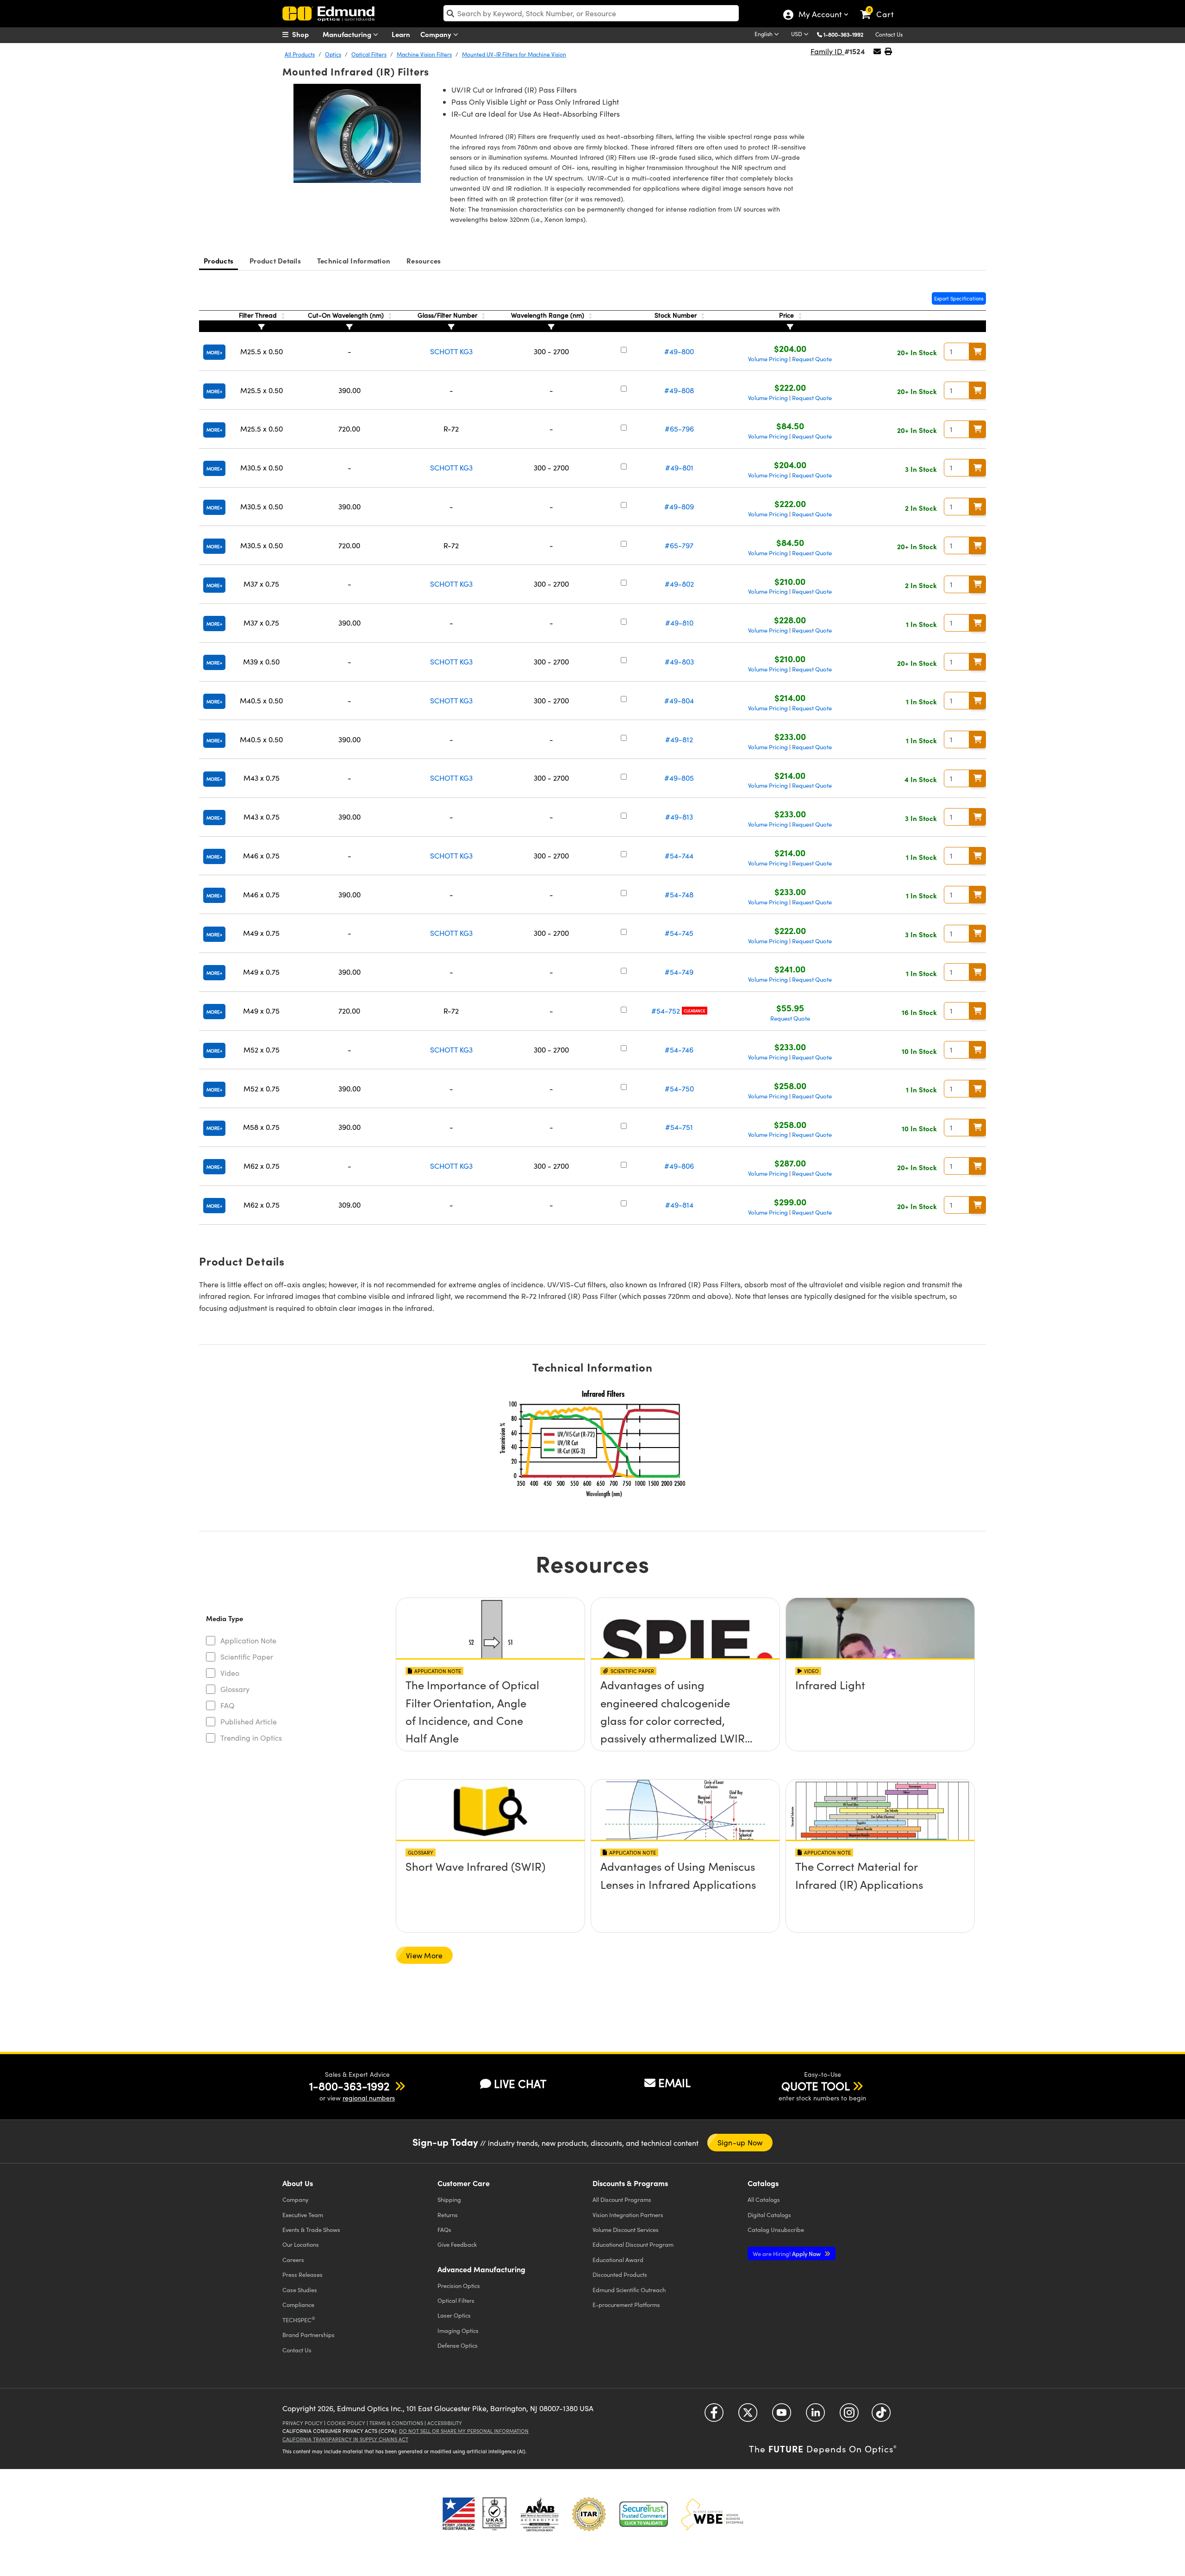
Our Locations (301, 2244)
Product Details (275, 260)
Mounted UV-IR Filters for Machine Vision (514, 54)
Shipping (449, 2199)
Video (230, 1673)
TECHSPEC (299, 2319)
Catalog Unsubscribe (776, 2229)
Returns (448, 2215)
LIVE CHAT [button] (520, 2084)
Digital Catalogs (769, 2215)
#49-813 (679, 817)
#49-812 (679, 739)
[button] (847, 34)
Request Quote (812, 359)
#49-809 (679, 506)
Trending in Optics (251, 1738)
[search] (591, 13)
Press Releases (302, 2274)
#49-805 (679, 778)
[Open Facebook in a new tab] (714, 2416)
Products (218, 260)
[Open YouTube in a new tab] (782, 2416)
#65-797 (679, 545)
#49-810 (679, 623)
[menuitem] (306, 34)
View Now (490, 1705)
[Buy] (978, 351)
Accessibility (445, 2423)
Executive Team (303, 2215)
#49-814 (679, 1205)
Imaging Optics (458, 2330)
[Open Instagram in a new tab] (849, 2416)
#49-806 (679, 1166)
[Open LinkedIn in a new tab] (815, 2416)
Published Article (249, 1721)
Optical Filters (369, 54)
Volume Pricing (768, 359)
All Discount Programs (622, 2199)
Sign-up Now (740, 2142)
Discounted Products (620, 2274)
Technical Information (354, 260)
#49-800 (679, 351)
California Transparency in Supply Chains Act (345, 2439)
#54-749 (679, 972)
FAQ (228, 1705)
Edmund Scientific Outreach (629, 2290)
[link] (881, 7)
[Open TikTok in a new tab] (881, 2416)
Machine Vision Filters (424, 54)
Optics (333, 54)
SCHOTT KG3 (451, 351)
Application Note (248, 1640)
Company (437, 34)
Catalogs (764, 2199)
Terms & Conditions (396, 2423)
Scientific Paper (247, 1657)
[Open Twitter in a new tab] (748, 2416)
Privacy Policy (302, 2423)
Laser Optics (454, 2315)
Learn (401, 34)
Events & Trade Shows (311, 2229)
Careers (293, 2259)
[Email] (877, 51)
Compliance (298, 2304)
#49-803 (679, 661)
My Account (820, 15)
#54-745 (679, 933)
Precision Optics (459, 2285)
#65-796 (679, 429)
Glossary (235, 1689)
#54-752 (666, 1011)
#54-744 (679, 856)
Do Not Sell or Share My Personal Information (464, 2431)
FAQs (444, 2229)
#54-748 (679, 894)
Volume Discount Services (626, 2229)
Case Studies (300, 2290)
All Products (300, 54)
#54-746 (679, 1050)
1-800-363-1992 (843, 34)
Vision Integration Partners (628, 2215)
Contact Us (889, 34)
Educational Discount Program (633, 2244)
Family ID (827, 51)
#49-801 (679, 467)
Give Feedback (457, 2244)
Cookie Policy (346, 2423)
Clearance (695, 1011)
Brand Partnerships (309, 2335)
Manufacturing (348, 34)
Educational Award (618, 2259)
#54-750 (679, 1088)
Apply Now (787, 2253)
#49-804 (679, 700)
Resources (424, 260)
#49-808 (679, 390)
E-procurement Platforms (626, 2304)
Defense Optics (458, 2345)
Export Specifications (959, 298)
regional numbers (369, 2098)
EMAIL (674, 2082)
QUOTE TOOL (816, 2086)
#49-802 (679, 584)
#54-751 (679, 1127)
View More (424, 1955)
